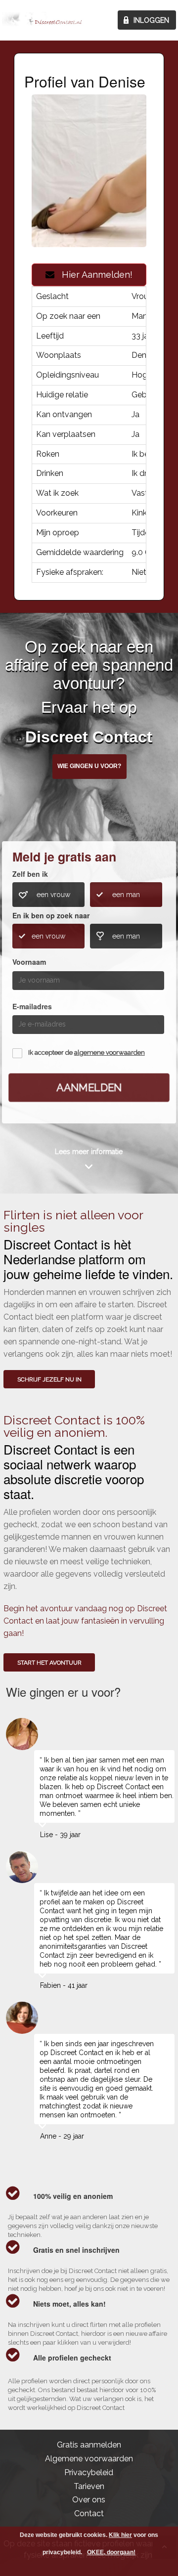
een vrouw (53, 895)
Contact (89, 2513)
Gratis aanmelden (89, 2445)
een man (126, 895)
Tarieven (89, 2486)
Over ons (89, 2500)
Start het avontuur (49, 1663)
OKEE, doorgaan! (111, 2552)
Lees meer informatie (89, 1152)
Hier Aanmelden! (93, 275)
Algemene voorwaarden (89, 2459)
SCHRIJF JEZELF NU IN (49, 1379)
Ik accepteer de (87, 1052)
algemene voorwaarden (110, 1052)
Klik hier (120, 2535)
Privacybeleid (89, 2472)
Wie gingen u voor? (89, 766)
